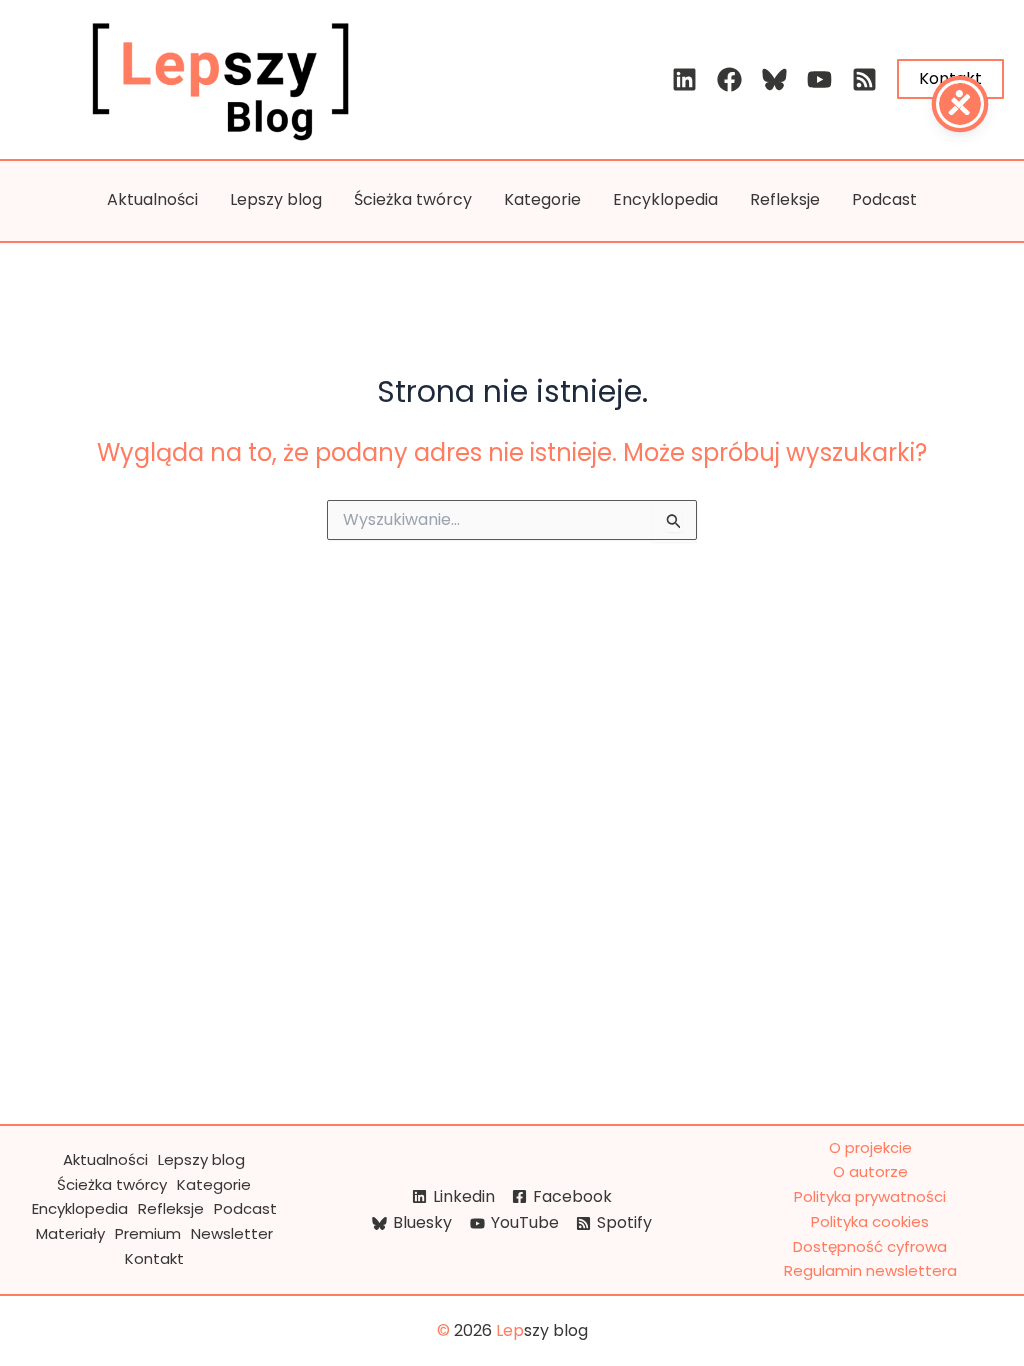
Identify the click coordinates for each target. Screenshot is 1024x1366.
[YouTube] (819, 79)
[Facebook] (729, 79)
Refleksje (785, 199)
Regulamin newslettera (870, 1270)
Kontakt (154, 1258)
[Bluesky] (774, 79)
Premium (148, 1233)
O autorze (870, 1171)
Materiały (70, 1233)
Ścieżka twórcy (413, 199)
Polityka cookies (870, 1221)
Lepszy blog (276, 199)
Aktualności (152, 199)
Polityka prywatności (870, 1196)
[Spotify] (864, 79)
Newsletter (232, 1233)
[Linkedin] (684, 79)
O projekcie (870, 1147)
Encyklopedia (665, 199)
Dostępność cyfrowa (870, 1246)
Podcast (884, 199)
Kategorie (542, 199)
